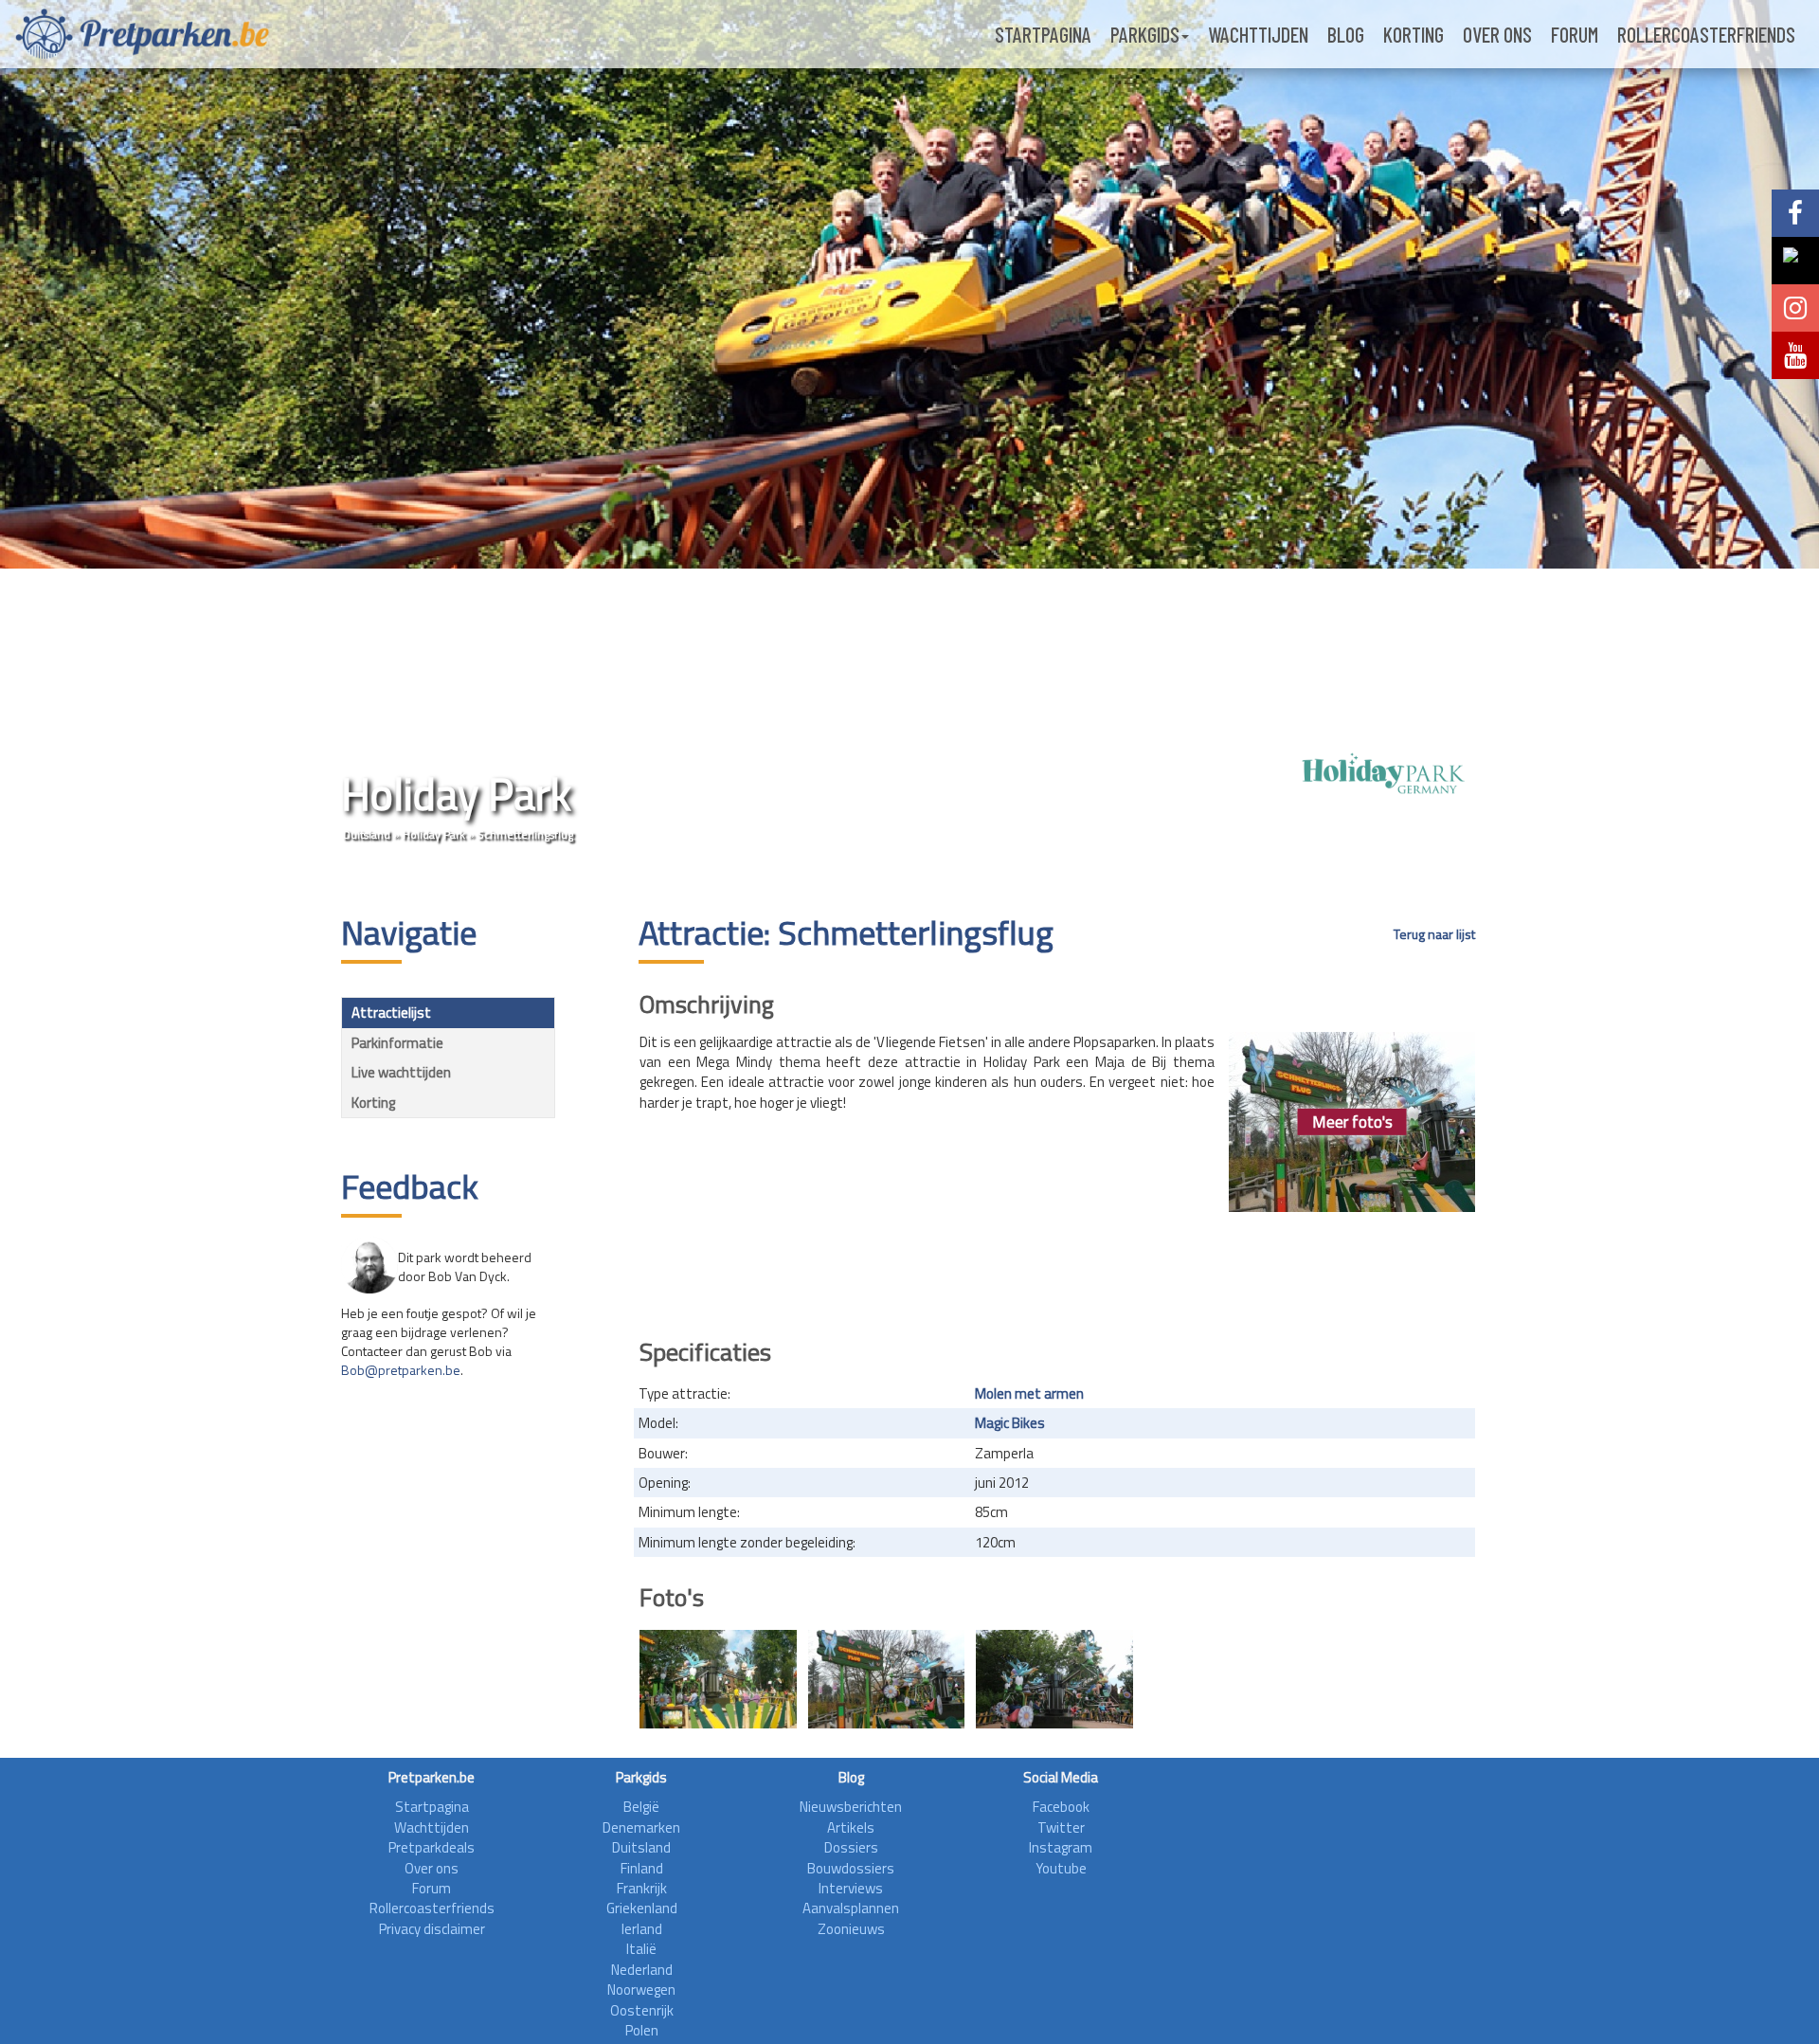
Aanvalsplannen (851, 1908)
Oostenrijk (642, 2010)
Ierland (642, 1929)
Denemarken (641, 1827)
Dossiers (851, 1847)
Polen (642, 2030)
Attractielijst (391, 1013)
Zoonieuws (851, 1929)
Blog (1346, 34)
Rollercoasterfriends (1706, 34)
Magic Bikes (1010, 1423)
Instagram (1061, 1847)
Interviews (851, 1888)
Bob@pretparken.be (401, 1370)
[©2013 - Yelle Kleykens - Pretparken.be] (887, 1679)
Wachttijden (1258, 34)
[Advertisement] (1057, 1269)
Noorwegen (641, 1990)
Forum (1575, 34)
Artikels (851, 1827)
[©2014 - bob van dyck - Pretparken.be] (1054, 1679)
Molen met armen (1029, 1393)
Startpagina (1043, 34)
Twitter (1061, 1827)
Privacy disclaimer (432, 1929)
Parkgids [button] (1145, 34)
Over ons (1497, 34)
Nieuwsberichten (851, 1807)
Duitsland (367, 834)
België (641, 1807)
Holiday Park (434, 834)
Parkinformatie (397, 1043)
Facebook (1061, 1807)
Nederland (642, 1970)
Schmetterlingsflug (525, 834)
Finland (642, 1868)
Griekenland (642, 1908)
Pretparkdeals (432, 1847)
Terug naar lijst (1434, 934)
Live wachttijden (401, 1072)
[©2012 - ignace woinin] (718, 1679)
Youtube (1061, 1868)
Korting (1414, 34)
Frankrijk (642, 1888)
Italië (641, 1949)
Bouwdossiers (851, 1868)
